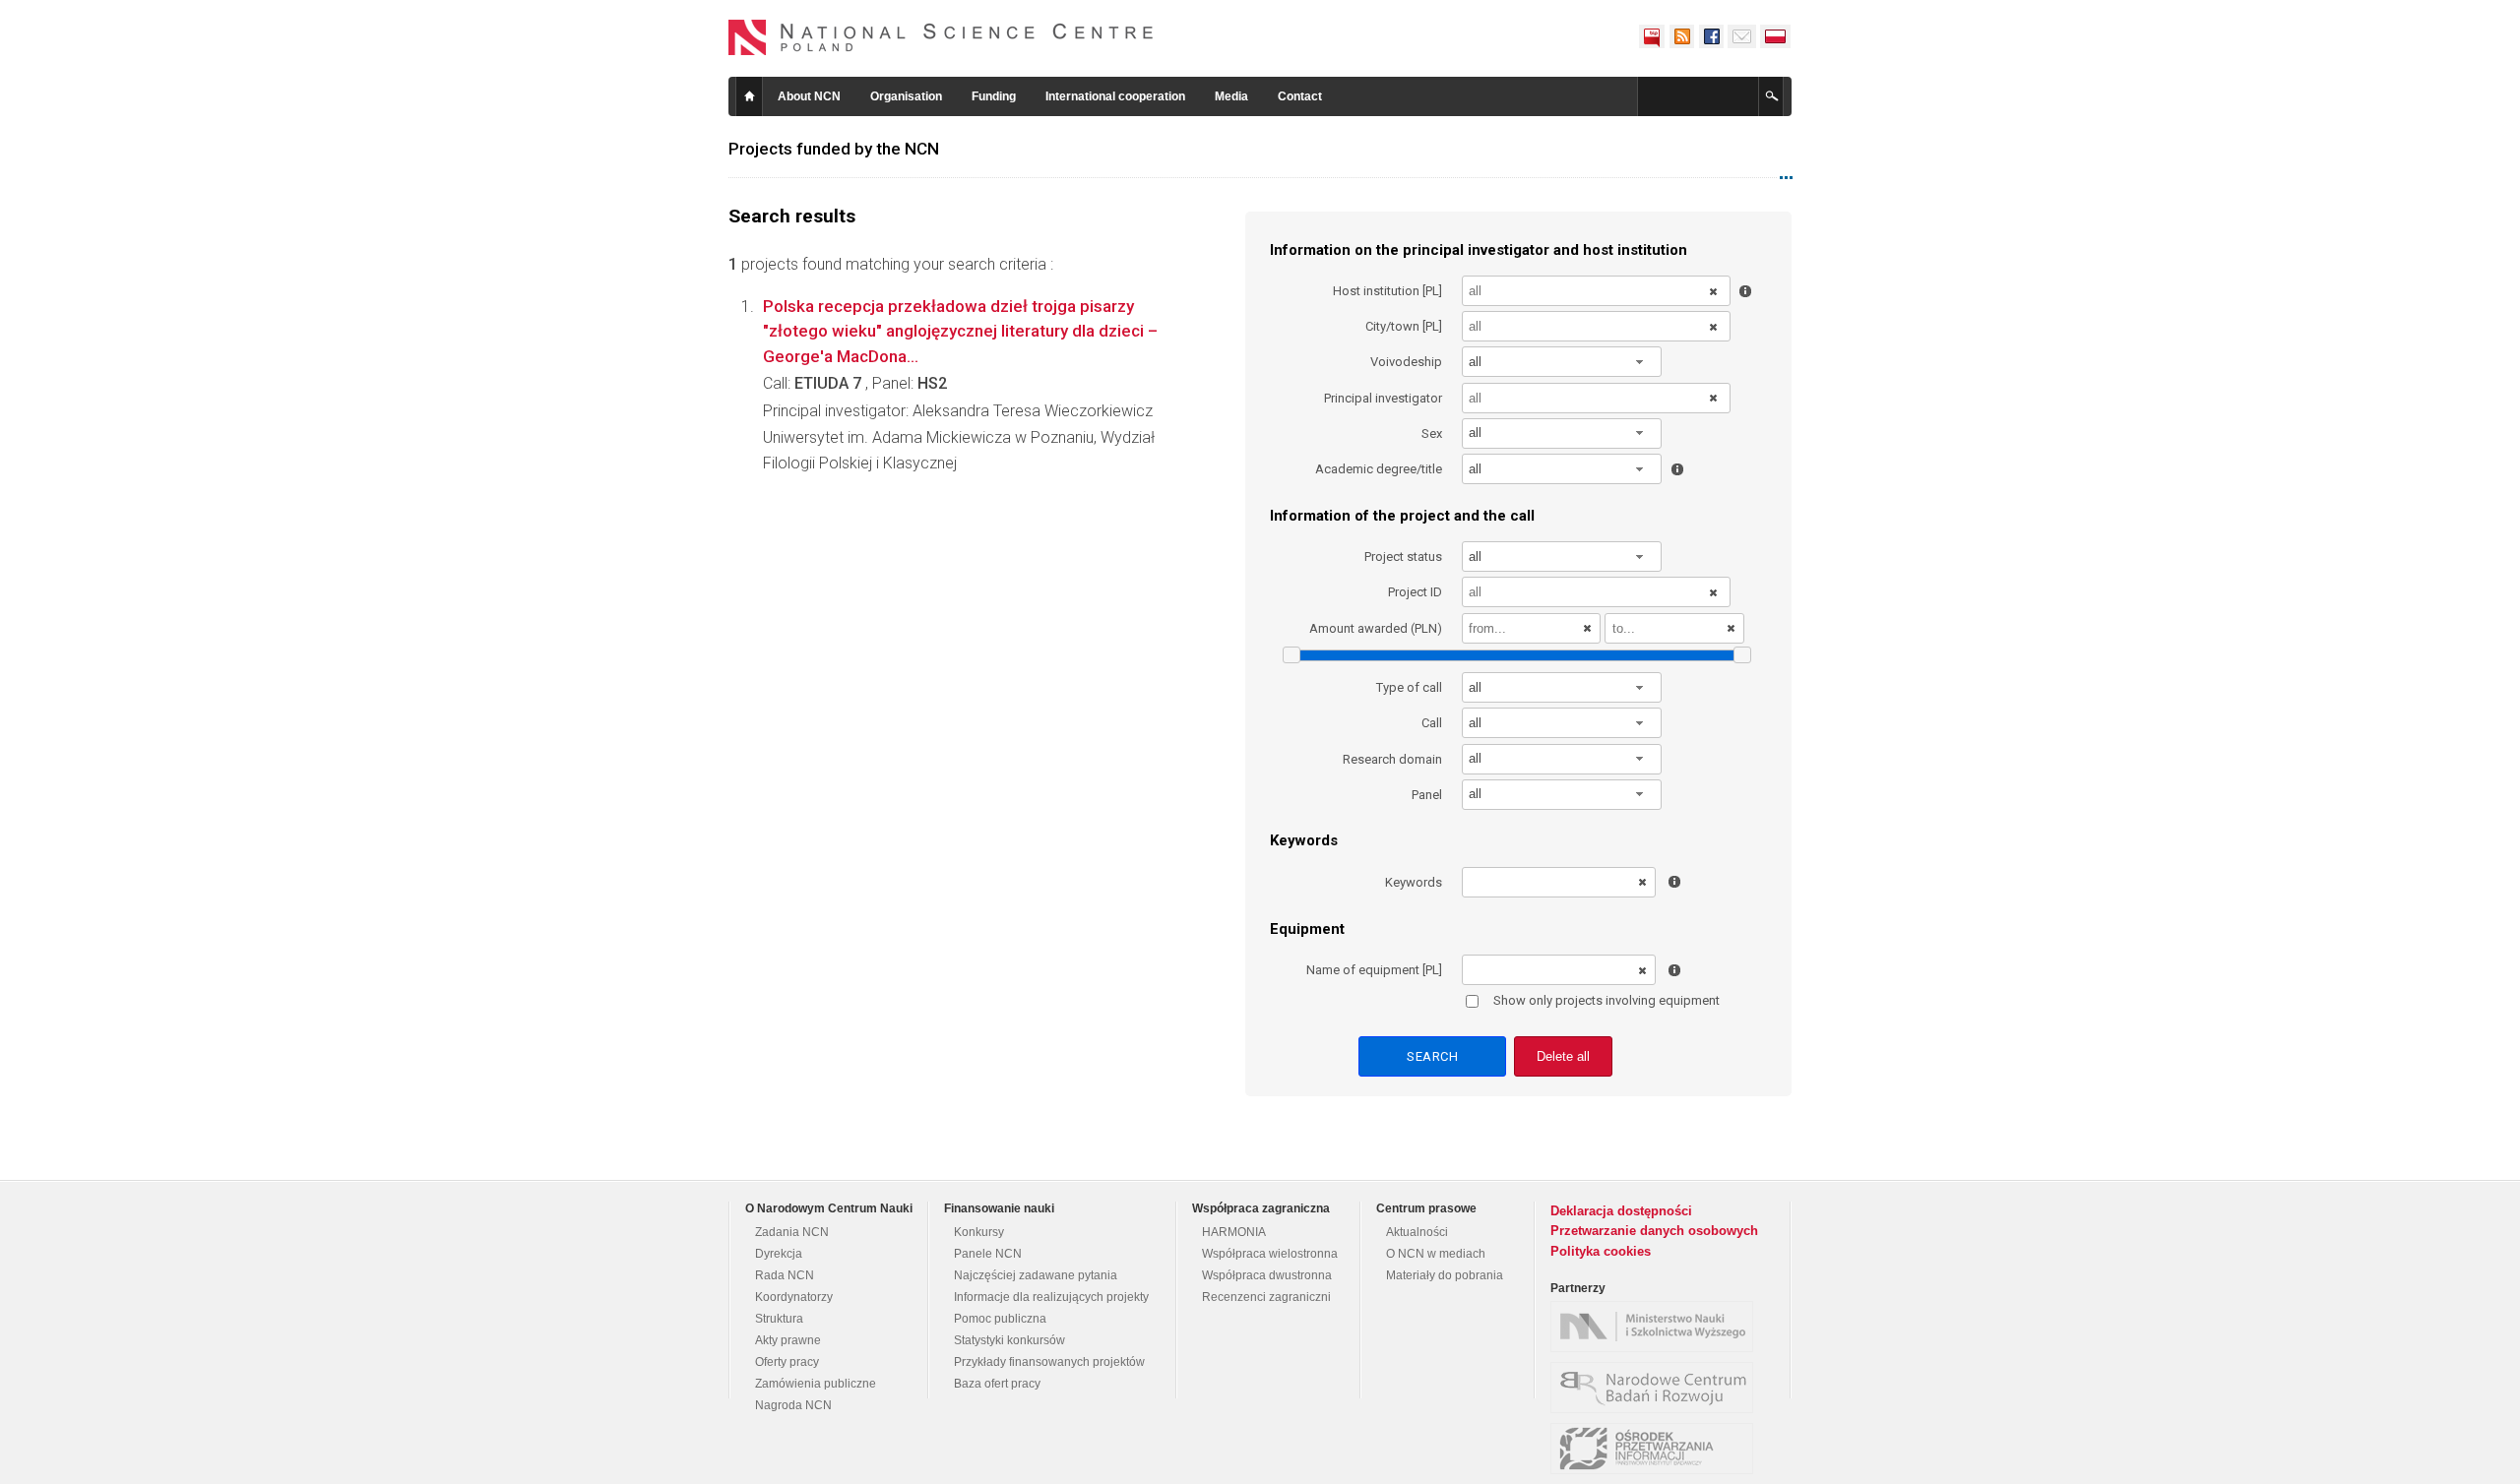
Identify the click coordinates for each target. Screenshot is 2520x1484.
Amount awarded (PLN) (1376, 628)
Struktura (779, 1319)
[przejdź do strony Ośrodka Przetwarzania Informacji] (1657, 1449)
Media (1231, 96)
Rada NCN (785, 1275)
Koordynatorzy (794, 1297)
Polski (1776, 36)
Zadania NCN (792, 1232)
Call (1432, 723)
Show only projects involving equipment (1606, 1000)
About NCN (809, 96)
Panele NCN (988, 1254)
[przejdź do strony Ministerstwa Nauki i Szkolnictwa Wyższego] (1657, 1327)
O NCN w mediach (1436, 1254)
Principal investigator (1383, 398)
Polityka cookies (1601, 1251)
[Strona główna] (941, 37)
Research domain (1392, 759)
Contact (1300, 96)
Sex (1432, 433)
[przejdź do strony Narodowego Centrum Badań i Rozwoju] (1657, 1388)
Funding (994, 96)
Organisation (906, 96)
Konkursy (979, 1232)
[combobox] (1562, 362)
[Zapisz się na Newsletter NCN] (1742, 36)
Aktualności (1417, 1232)
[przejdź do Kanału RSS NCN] (1681, 36)
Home (749, 96)
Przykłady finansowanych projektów (1049, 1362)
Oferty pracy (787, 1362)
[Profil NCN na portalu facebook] (1711, 36)
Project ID (1415, 592)
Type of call (1409, 687)
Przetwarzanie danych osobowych (1654, 1231)
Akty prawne (788, 1340)
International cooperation (1115, 96)
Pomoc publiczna (1000, 1319)
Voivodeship (1406, 362)
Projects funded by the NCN (834, 149)
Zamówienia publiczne (816, 1384)
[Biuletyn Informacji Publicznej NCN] (1652, 36)
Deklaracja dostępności (1621, 1211)
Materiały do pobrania (1445, 1275)
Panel (1427, 795)
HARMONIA (1234, 1232)
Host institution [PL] (1387, 291)
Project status (1403, 556)
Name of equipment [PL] (1374, 970)
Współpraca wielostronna (1270, 1254)
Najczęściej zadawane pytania (1036, 1275)
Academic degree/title (1379, 469)
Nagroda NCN (793, 1405)
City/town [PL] (1404, 326)
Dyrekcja (779, 1254)
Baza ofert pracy (997, 1384)
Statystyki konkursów (1009, 1340)
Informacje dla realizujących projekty (1051, 1297)
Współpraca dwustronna (1267, 1275)
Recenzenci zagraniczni (1266, 1297)
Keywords (1414, 882)
